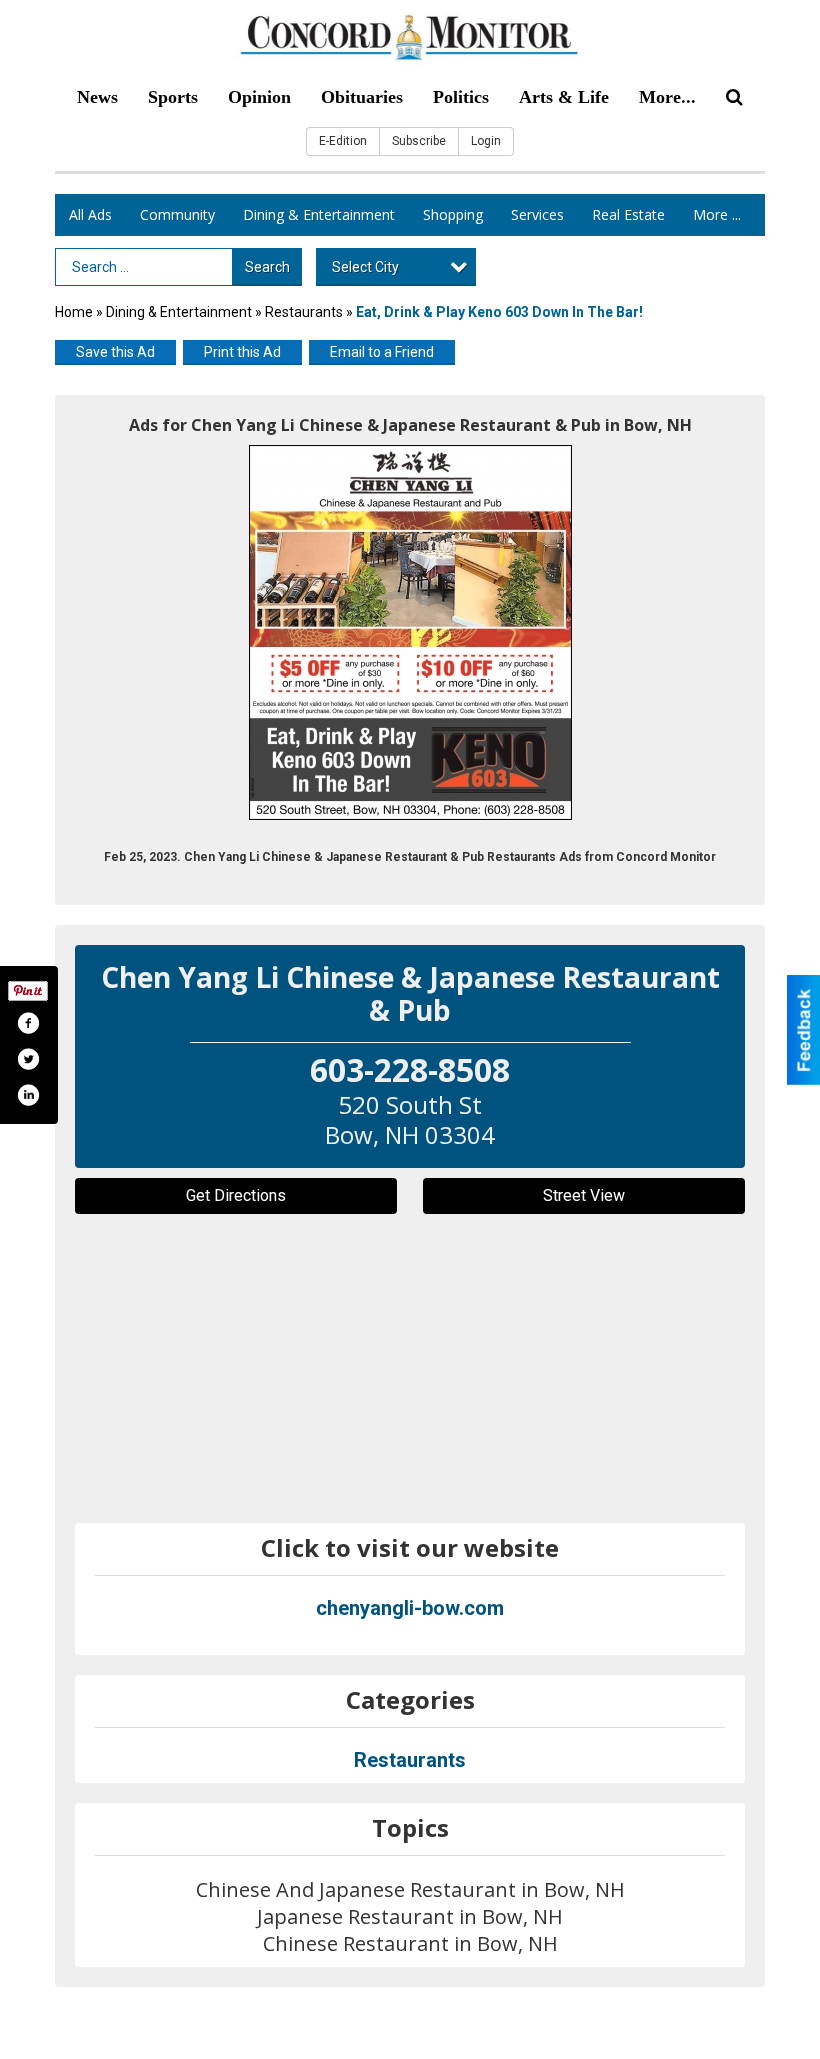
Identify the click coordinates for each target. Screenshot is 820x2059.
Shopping (453, 214)
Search (267, 267)
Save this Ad (115, 352)
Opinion (259, 97)
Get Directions (236, 1195)
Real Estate (628, 214)
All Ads (90, 214)
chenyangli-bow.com (410, 1608)
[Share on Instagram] (28, 1095)
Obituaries (362, 97)
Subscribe (419, 141)
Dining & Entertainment (319, 214)
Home (74, 312)
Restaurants (304, 312)
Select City (365, 267)
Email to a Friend (382, 352)
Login (486, 141)
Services (537, 214)
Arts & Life (564, 97)
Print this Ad (242, 352)
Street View (584, 1195)
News (97, 97)
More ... (717, 214)
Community (177, 214)
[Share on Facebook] (28, 1023)
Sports (173, 97)
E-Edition (343, 141)
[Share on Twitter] (28, 1059)
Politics (461, 97)
